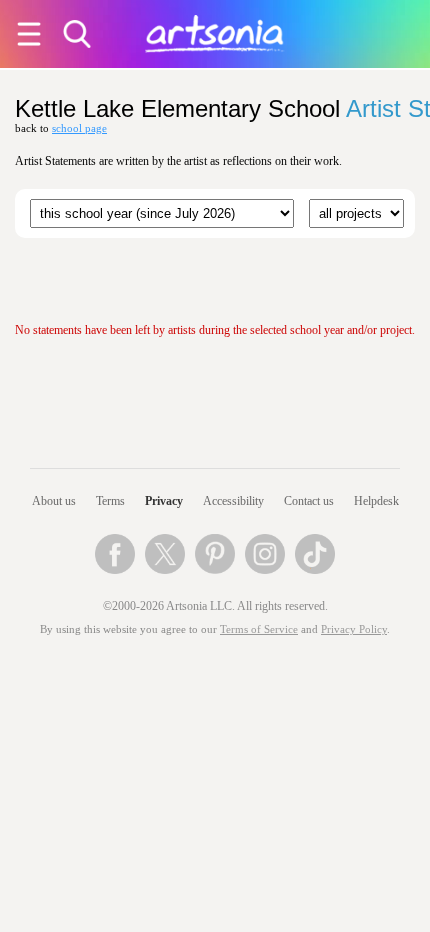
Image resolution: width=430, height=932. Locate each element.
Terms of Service (259, 629)
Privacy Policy (354, 629)
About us (54, 501)
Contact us (309, 501)
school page (79, 128)
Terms (110, 501)
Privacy (164, 501)
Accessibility (233, 501)
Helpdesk (376, 501)
